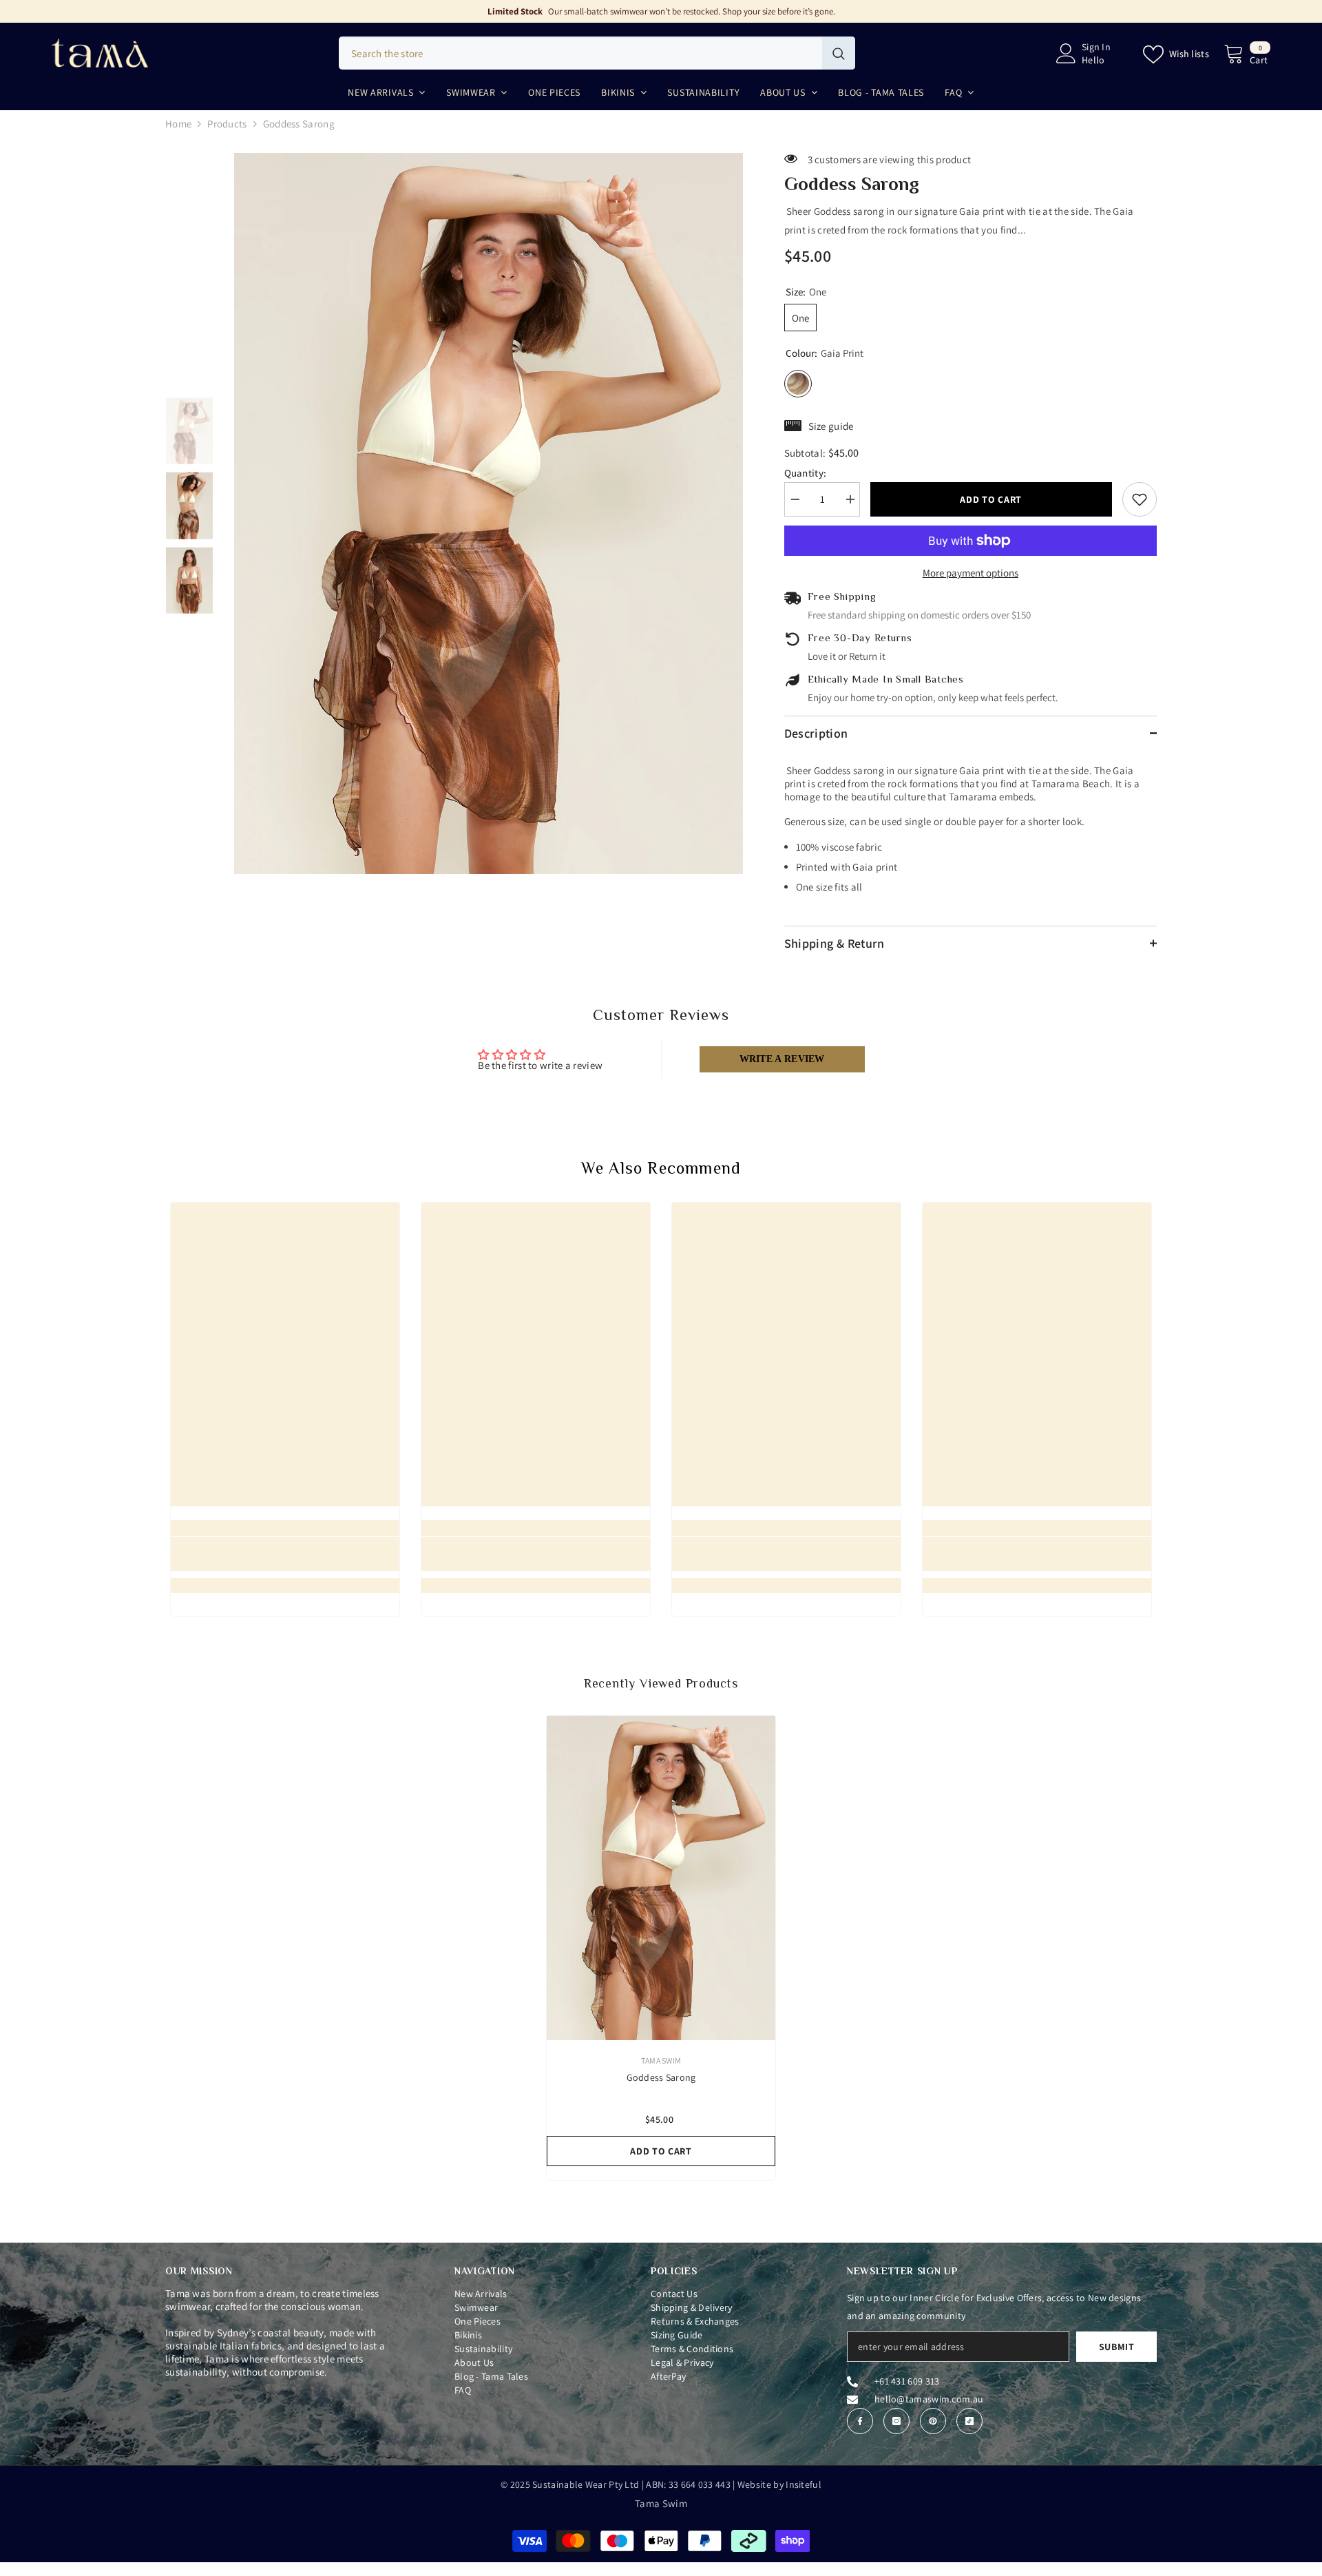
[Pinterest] (933, 2421)
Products (227, 124)
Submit (1117, 2347)
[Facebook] (860, 2421)
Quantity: (806, 473)
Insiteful (804, 2484)
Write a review (782, 1059)
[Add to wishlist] (1140, 499)
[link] (285, 1554)
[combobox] (580, 53)
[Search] (597, 53)
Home (178, 124)
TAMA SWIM (661, 2060)
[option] (489, 513)
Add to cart (987, 499)
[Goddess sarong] (661, 1878)
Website (754, 2484)
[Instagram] (896, 2421)
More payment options (970, 573)
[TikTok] (969, 2421)
